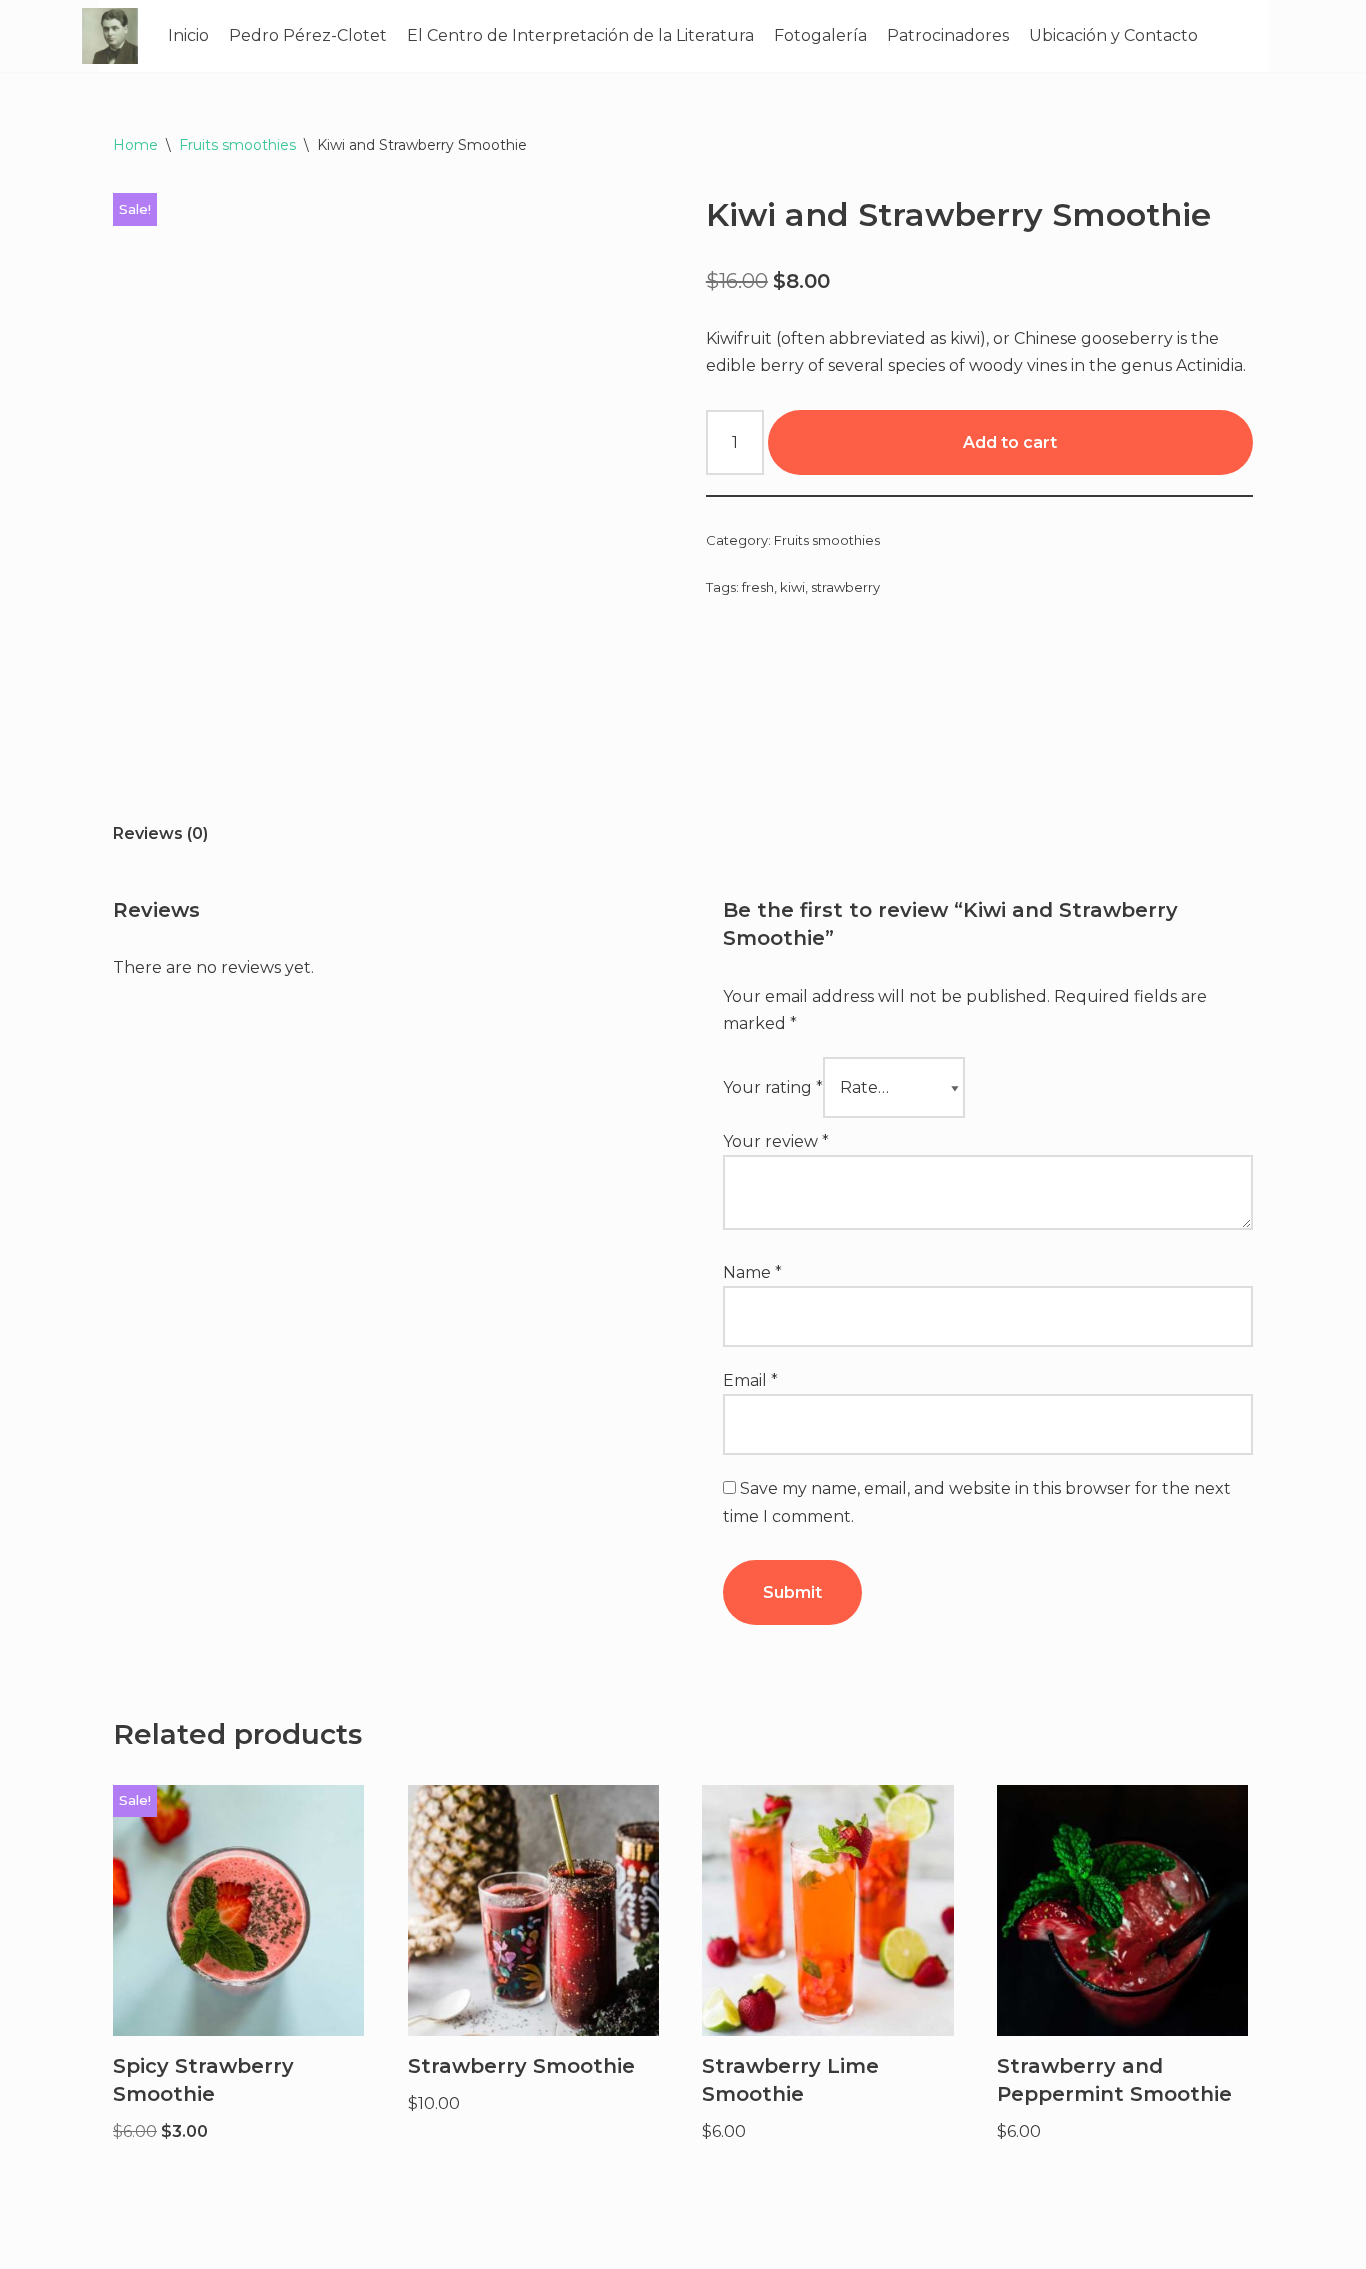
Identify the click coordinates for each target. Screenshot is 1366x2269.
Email (750, 1380)
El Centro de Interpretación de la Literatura (580, 35)
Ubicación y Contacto (1113, 35)
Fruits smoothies (237, 145)
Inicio (188, 35)
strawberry (845, 587)
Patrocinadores (948, 35)
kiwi (792, 587)
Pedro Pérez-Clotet (308, 35)
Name (752, 1272)
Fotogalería (820, 35)
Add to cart (1010, 442)
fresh (758, 587)
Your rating (773, 1087)
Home (135, 145)
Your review (776, 1141)
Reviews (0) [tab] (160, 833)
